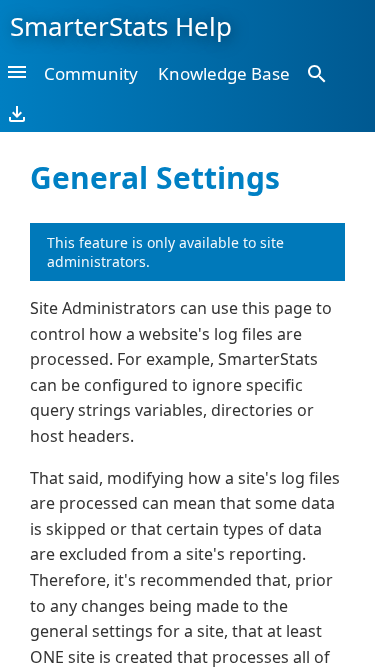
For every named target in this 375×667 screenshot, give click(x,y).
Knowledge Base (224, 73)
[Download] (17, 113)
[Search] (317, 73)
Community (91, 73)
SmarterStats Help (121, 26)
